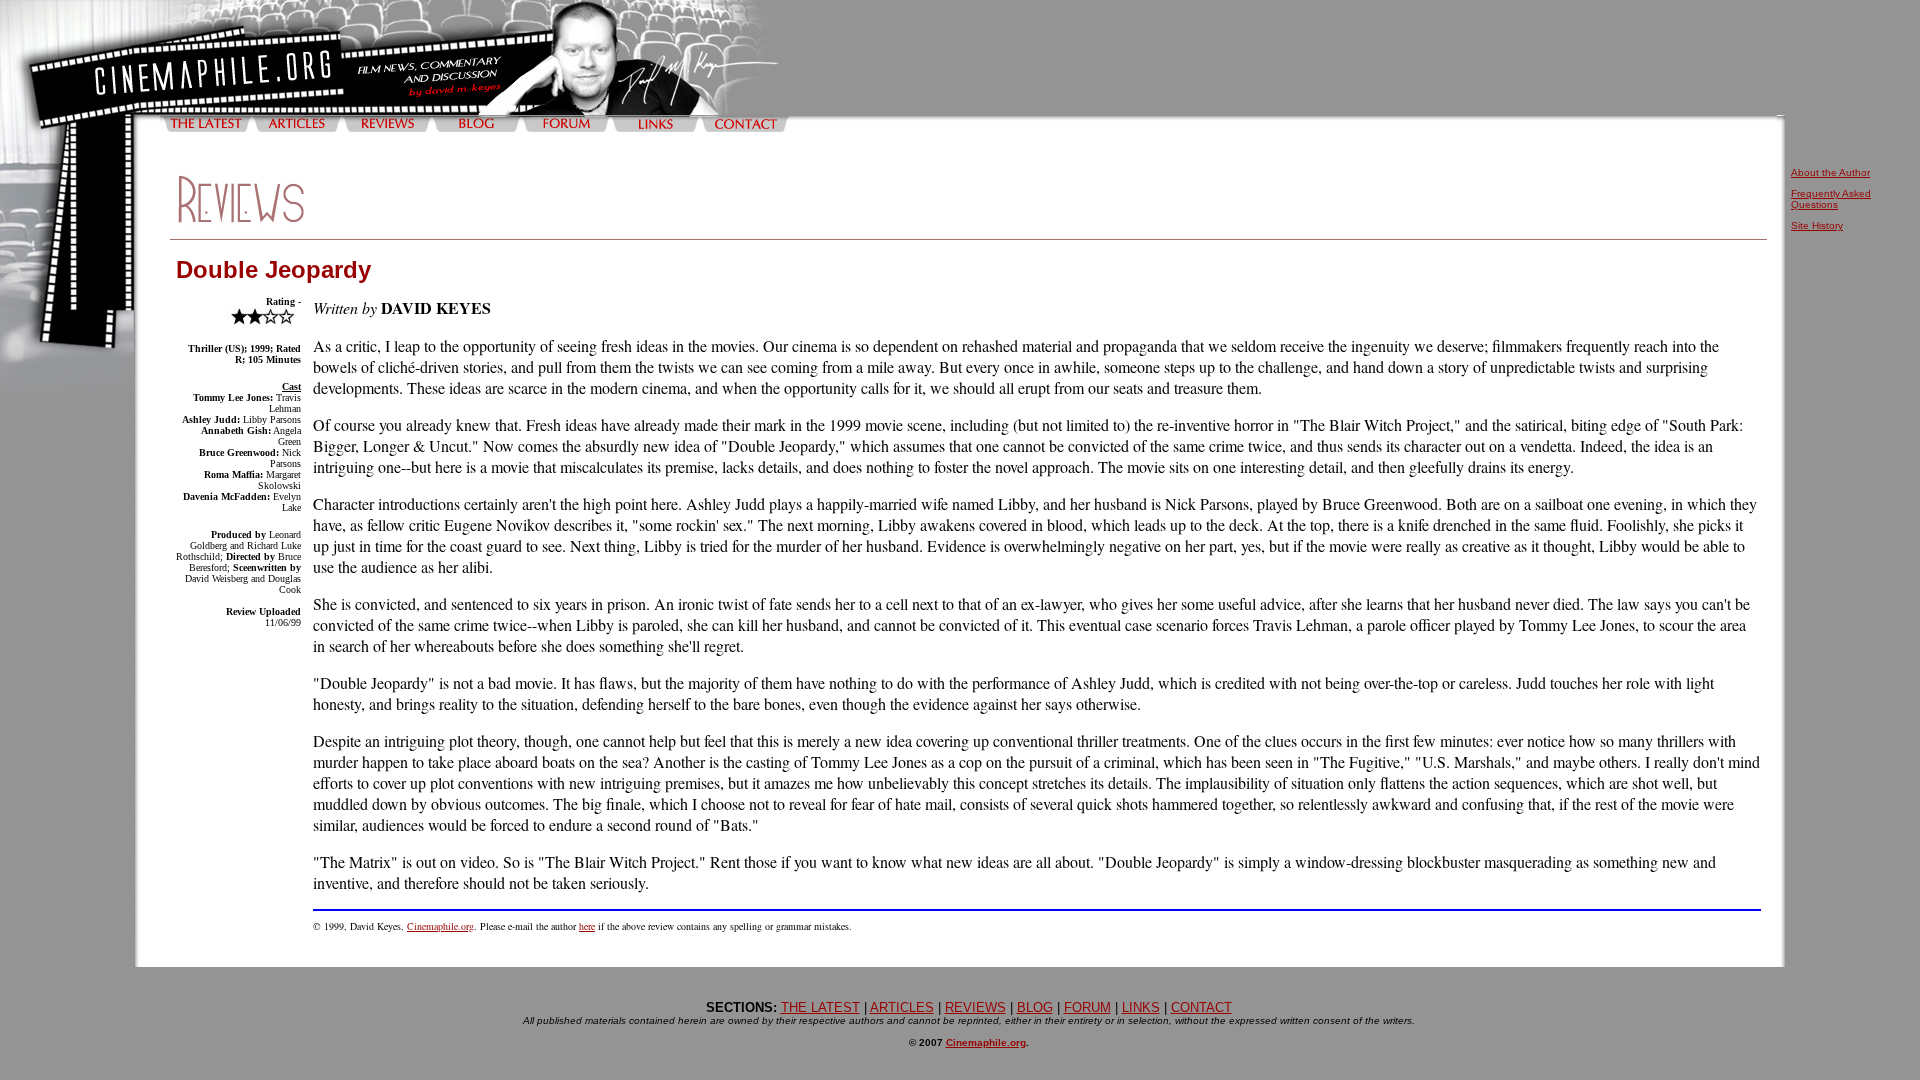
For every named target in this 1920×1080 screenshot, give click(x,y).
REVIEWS (975, 1007)
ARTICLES (902, 1007)
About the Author (1830, 172)
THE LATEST (820, 1007)
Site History (1817, 225)
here (587, 926)
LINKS (1141, 1007)
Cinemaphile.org (440, 926)
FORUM (1087, 1007)
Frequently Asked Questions (1831, 199)
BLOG (1035, 1007)
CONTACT (1201, 1007)
